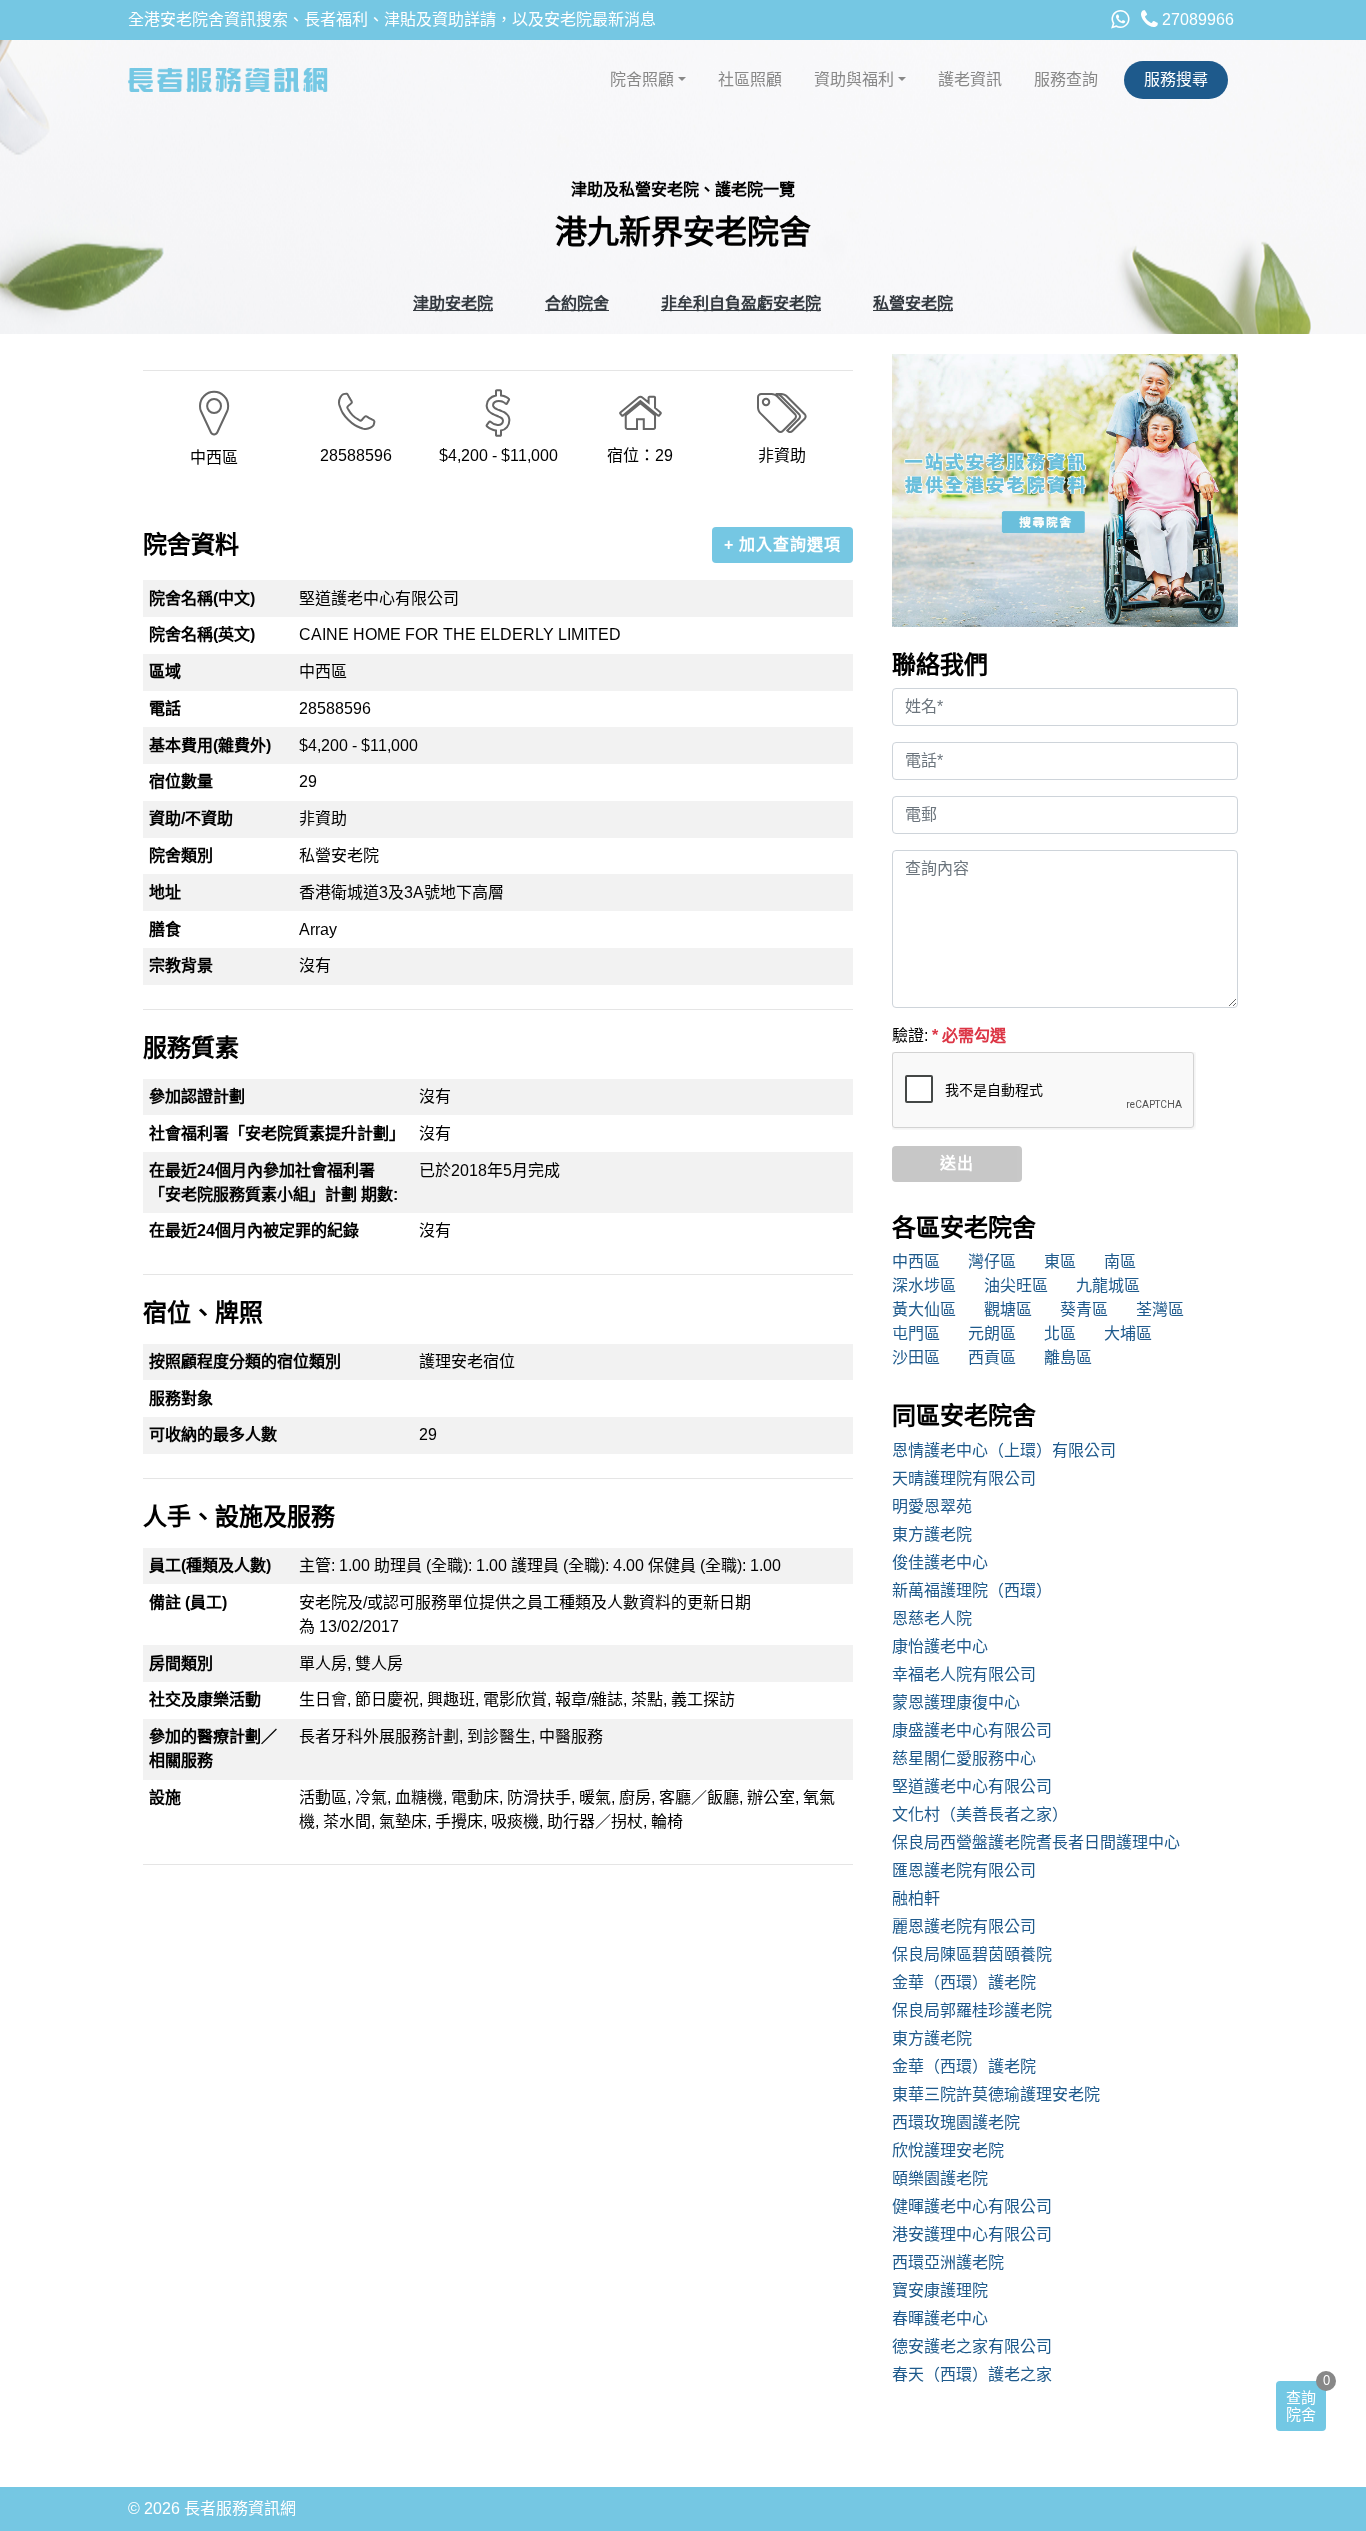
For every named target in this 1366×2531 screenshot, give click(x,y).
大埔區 (1128, 1333)
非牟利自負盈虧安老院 (741, 303)
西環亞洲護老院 (948, 2262)
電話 (165, 708)
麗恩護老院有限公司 (964, 1926)
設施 (165, 1797)
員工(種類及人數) (210, 1565)
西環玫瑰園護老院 (956, 2122)
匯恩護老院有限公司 (964, 1870)
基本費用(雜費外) (210, 745)
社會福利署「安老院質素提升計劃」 (277, 1133)
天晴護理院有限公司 (964, 1478)
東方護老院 (932, 1534)
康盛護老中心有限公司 (972, 1730)
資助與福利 (854, 79)
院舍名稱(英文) (202, 634)
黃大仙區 (924, 1309)
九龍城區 (1108, 1285)
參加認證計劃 (197, 1096)
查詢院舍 (1301, 2406)
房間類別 (181, 1663)
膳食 (165, 929)
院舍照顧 (642, 79)
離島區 (1068, 1357)
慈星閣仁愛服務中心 (964, 1758)
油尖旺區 (1016, 1285)
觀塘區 (1008, 1309)
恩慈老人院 (932, 1618)
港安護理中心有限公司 (972, 2234)
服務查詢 (1066, 79)
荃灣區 (1160, 1309)
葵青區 (1084, 1309)
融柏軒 (916, 1898)
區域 (165, 671)
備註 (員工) (188, 1602)
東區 (1060, 1261)
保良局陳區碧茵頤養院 (972, 1954)
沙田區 (916, 1357)
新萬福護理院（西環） (972, 1590)
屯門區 (916, 1333)
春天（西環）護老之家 (972, 2374)
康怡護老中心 (940, 1646)
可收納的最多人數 (213, 1434)
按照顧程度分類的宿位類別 (245, 1361)
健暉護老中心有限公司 (972, 2206)
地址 (165, 892)
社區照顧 (750, 79)
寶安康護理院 (940, 2290)
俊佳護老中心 (940, 1562)
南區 (1120, 1261)
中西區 (916, 1261)
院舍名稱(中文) (202, 598)
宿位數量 (181, 781)
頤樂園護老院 (940, 2178)
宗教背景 (181, 965)
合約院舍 (577, 303)
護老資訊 (970, 79)
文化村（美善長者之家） (980, 1814)
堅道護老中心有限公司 (972, 1786)
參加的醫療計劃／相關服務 (213, 1748)
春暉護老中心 (940, 2318)
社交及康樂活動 (205, 1699)
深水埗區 (924, 1285)
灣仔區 (992, 1261)
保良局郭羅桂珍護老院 (972, 2010)
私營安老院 (913, 303)
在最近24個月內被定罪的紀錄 (254, 1230)
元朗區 (992, 1333)
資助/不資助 (191, 818)
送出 (957, 1163)
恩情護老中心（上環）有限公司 (1004, 1450)
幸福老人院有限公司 (964, 1674)
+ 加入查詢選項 (782, 544)
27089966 (1196, 19)
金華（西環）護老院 (964, 1982)
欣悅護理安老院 (948, 2150)
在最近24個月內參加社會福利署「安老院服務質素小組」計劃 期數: (273, 1182)
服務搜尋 (1176, 79)
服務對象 (181, 1398)
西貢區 (992, 1357)
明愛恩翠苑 (932, 1506)
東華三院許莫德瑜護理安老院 (996, 2094)
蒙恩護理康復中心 (956, 1702)
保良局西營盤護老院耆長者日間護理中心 (1036, 1842)
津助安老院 (453, 303)
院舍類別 (181, 855)
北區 (1060, 1333)
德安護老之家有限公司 (972, 2346)
